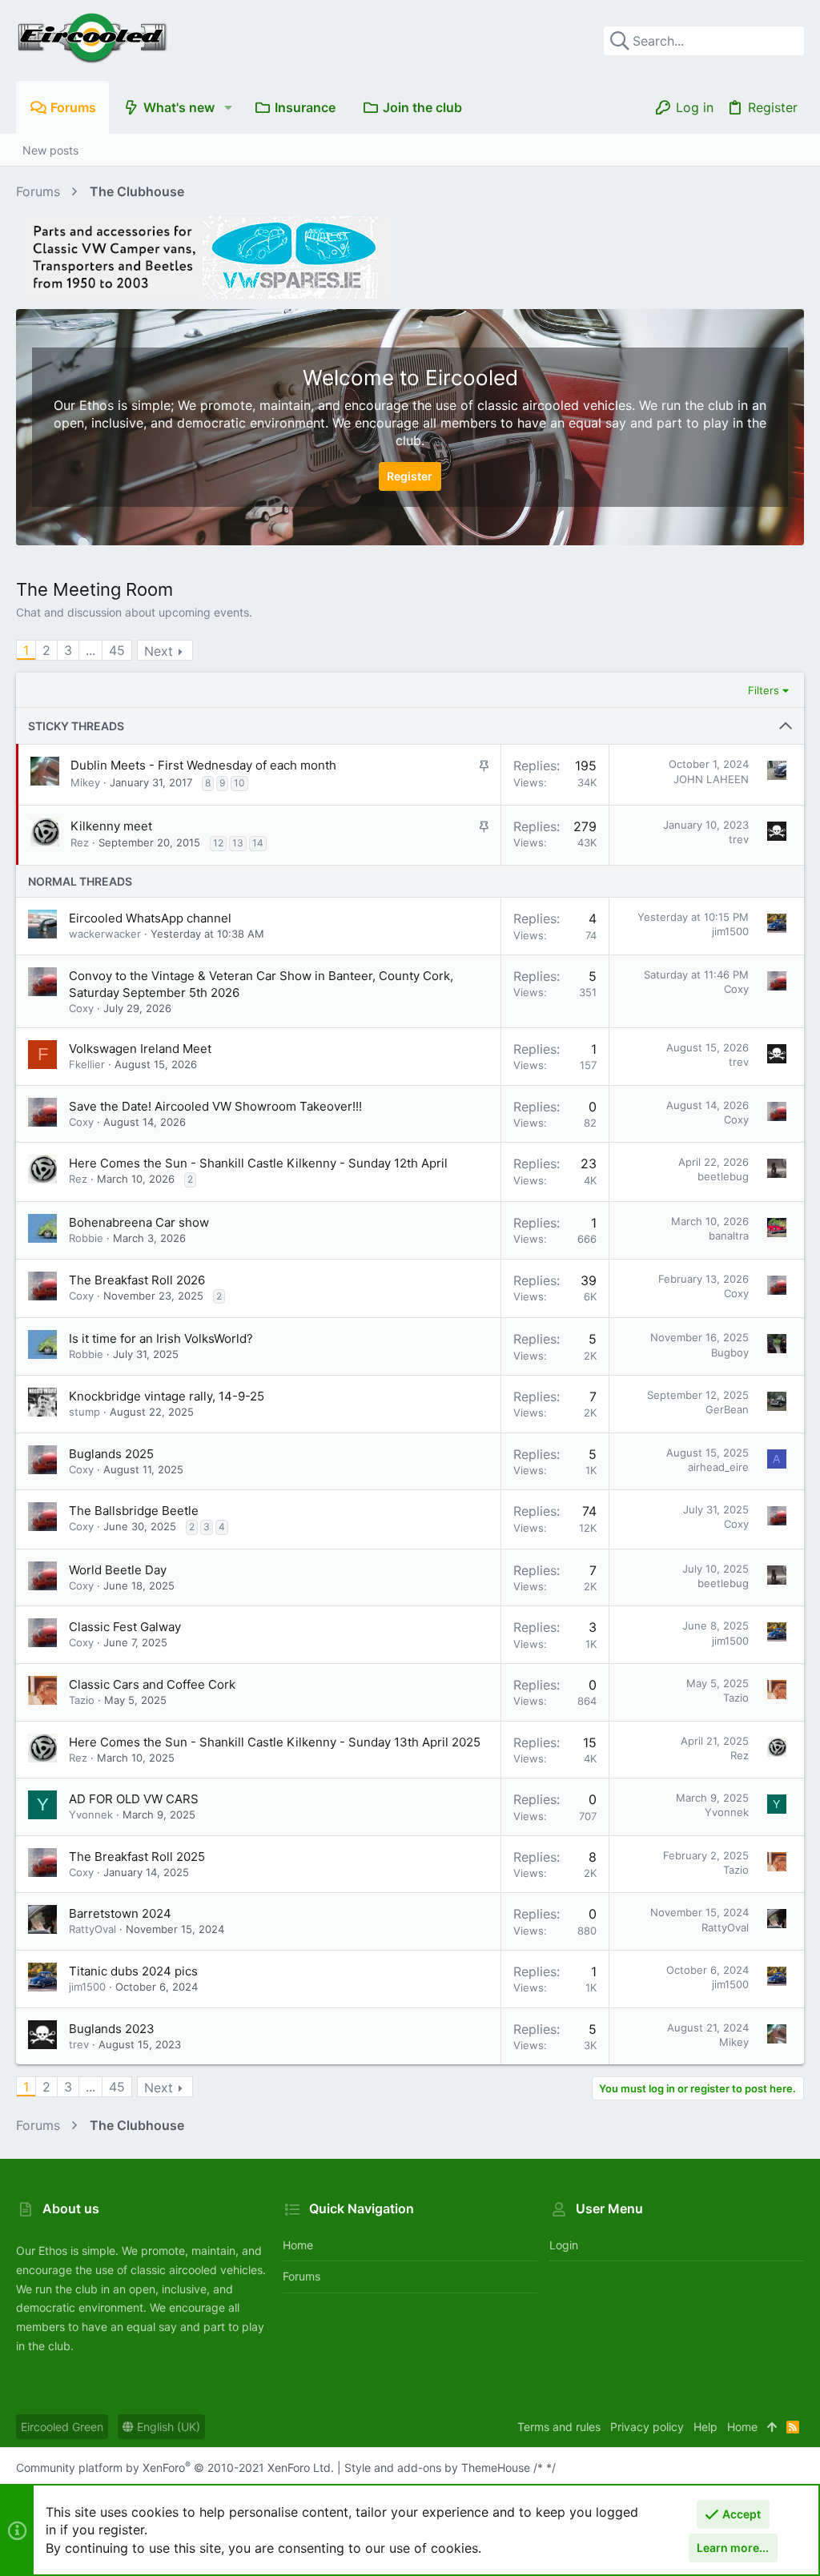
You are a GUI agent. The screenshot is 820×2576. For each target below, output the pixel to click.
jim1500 (730, 931)
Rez (80, 842)
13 (238, 843)
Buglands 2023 (112, 2029)
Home (298, 2245)
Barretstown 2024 (120, 1913)
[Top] (772, 2427)
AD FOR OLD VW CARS (134, 1799)
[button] (228, 107)
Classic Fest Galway (125, 1627)
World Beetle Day (118, 1570)
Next (159, 651)
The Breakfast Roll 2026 (137, 1280)
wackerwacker (105, 934)
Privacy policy (647, 2427)
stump (84, 1412)
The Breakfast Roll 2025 (137, 1857)
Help (705, 2427)
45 (117, 650)
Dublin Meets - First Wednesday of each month (203, 765)
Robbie (86, 1238)
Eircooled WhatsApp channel (150, 918)
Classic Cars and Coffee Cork (152, 1684)
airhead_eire (718, 1467)
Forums (301, 2276)
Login (564, 2245)
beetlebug (723, 1176)
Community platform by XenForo (175, 2467)
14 (258, 843)
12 (218, 843)
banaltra (729, 1236)
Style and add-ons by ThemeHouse (437, 2467)
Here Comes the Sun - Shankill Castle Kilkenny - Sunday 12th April (258, 1163)
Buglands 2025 (111, 1454)
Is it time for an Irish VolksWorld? (161, 1338)
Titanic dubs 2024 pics (133, 1971)
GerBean (727, 1409)
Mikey (85, 782)
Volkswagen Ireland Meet (140, 1049)
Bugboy (730, 1352)
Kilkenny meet (111, 826)
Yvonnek (91, 1814)
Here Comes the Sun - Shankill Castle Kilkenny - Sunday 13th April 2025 (275, 1742)
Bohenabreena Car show (139, 1222)
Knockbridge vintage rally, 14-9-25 (167, 1396)
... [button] (90, 650)
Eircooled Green (62, 2427)
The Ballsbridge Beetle (134, 1511)
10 (239, 783)
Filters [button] (764, 690)
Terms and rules (559, 2427)
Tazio (82, 1700)
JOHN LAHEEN (711, 779)
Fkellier (87, 1064)
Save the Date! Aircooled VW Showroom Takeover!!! (215, 1106)
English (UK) (167, 2427)
